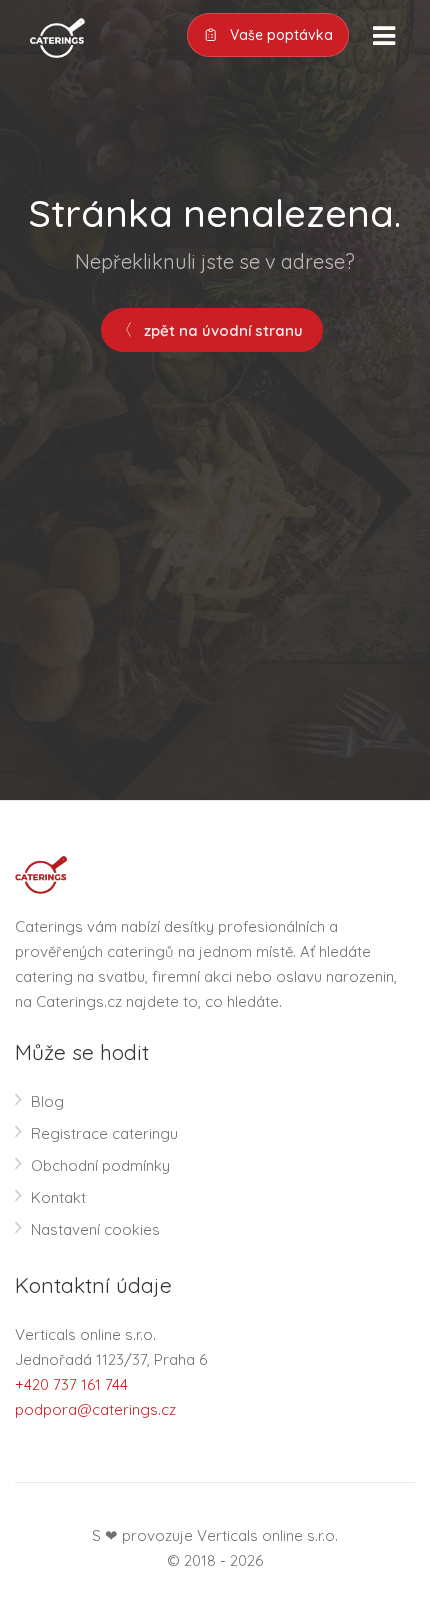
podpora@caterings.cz (95, 1409)
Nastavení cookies (95, 1229)
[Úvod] (50, 36)
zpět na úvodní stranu (221, 330)
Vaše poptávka (279, 35)
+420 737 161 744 (71, 1384)
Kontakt (58, 1197)
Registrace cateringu (104, 1133)
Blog (47, 1101)
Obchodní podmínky (100, 1165)
